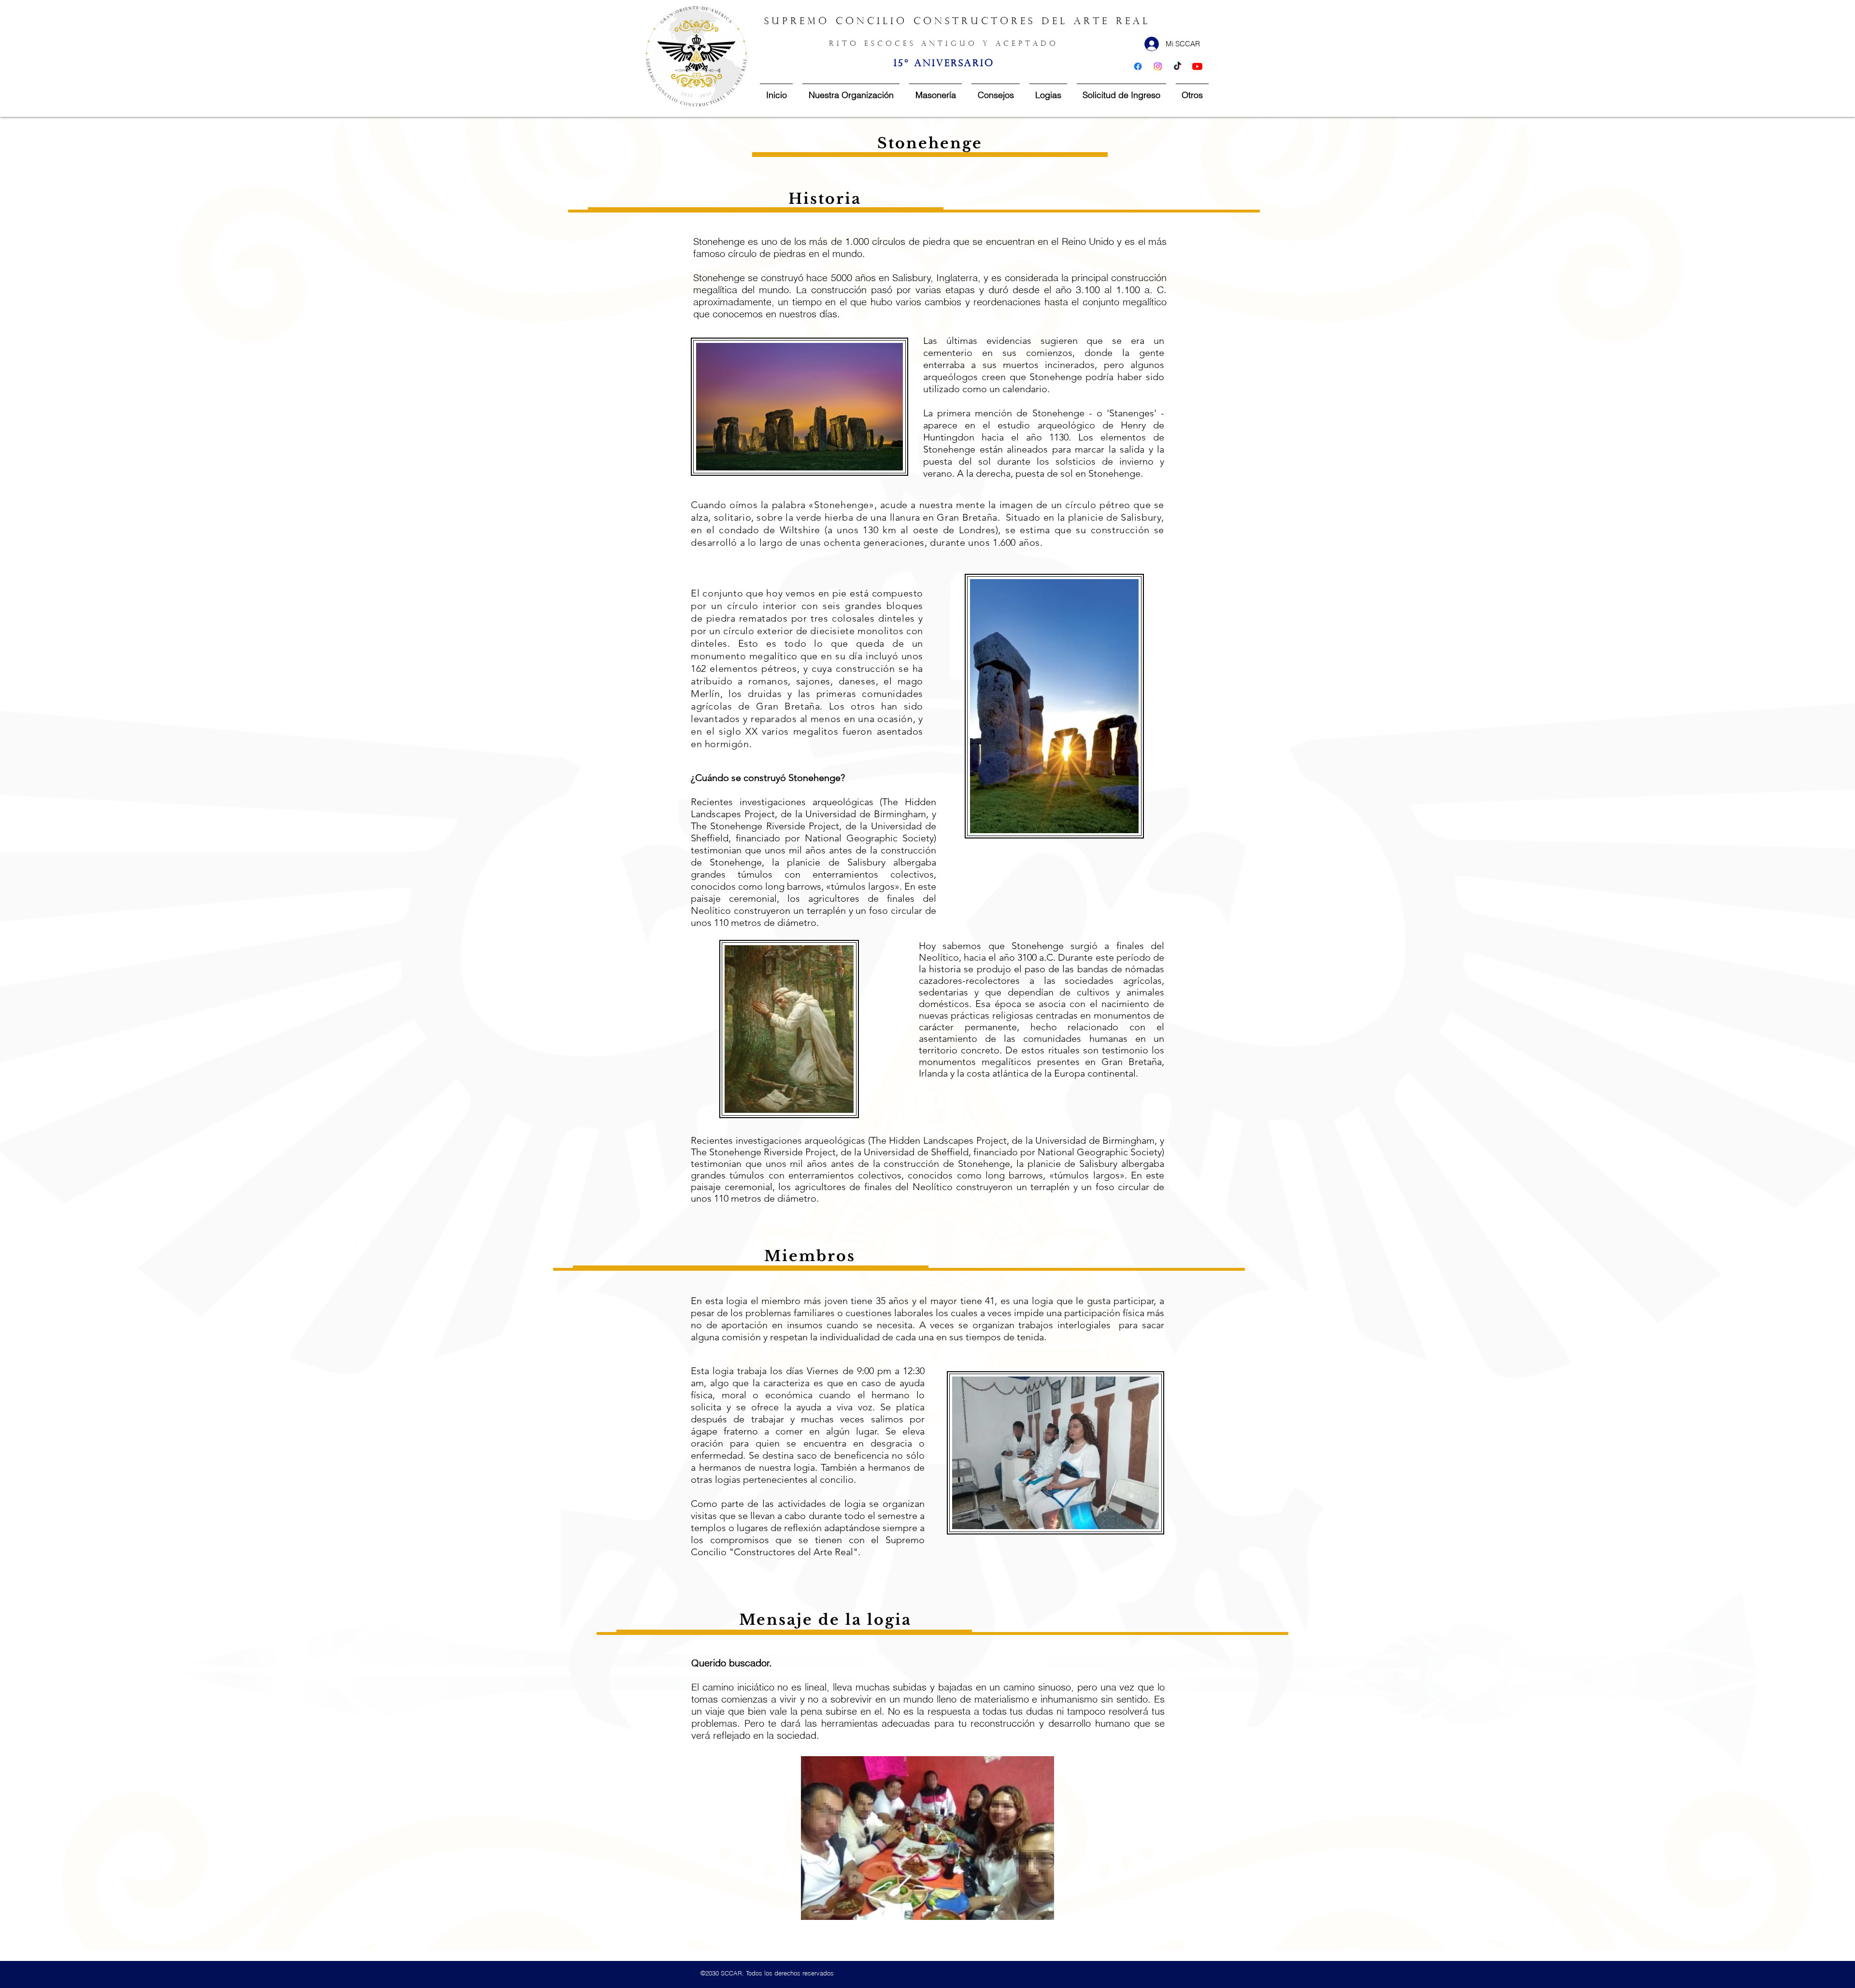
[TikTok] (1177, 66)
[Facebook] (1138, 66)
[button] (927, 1838)
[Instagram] (1158, 66)
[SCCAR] (1197, 66)
